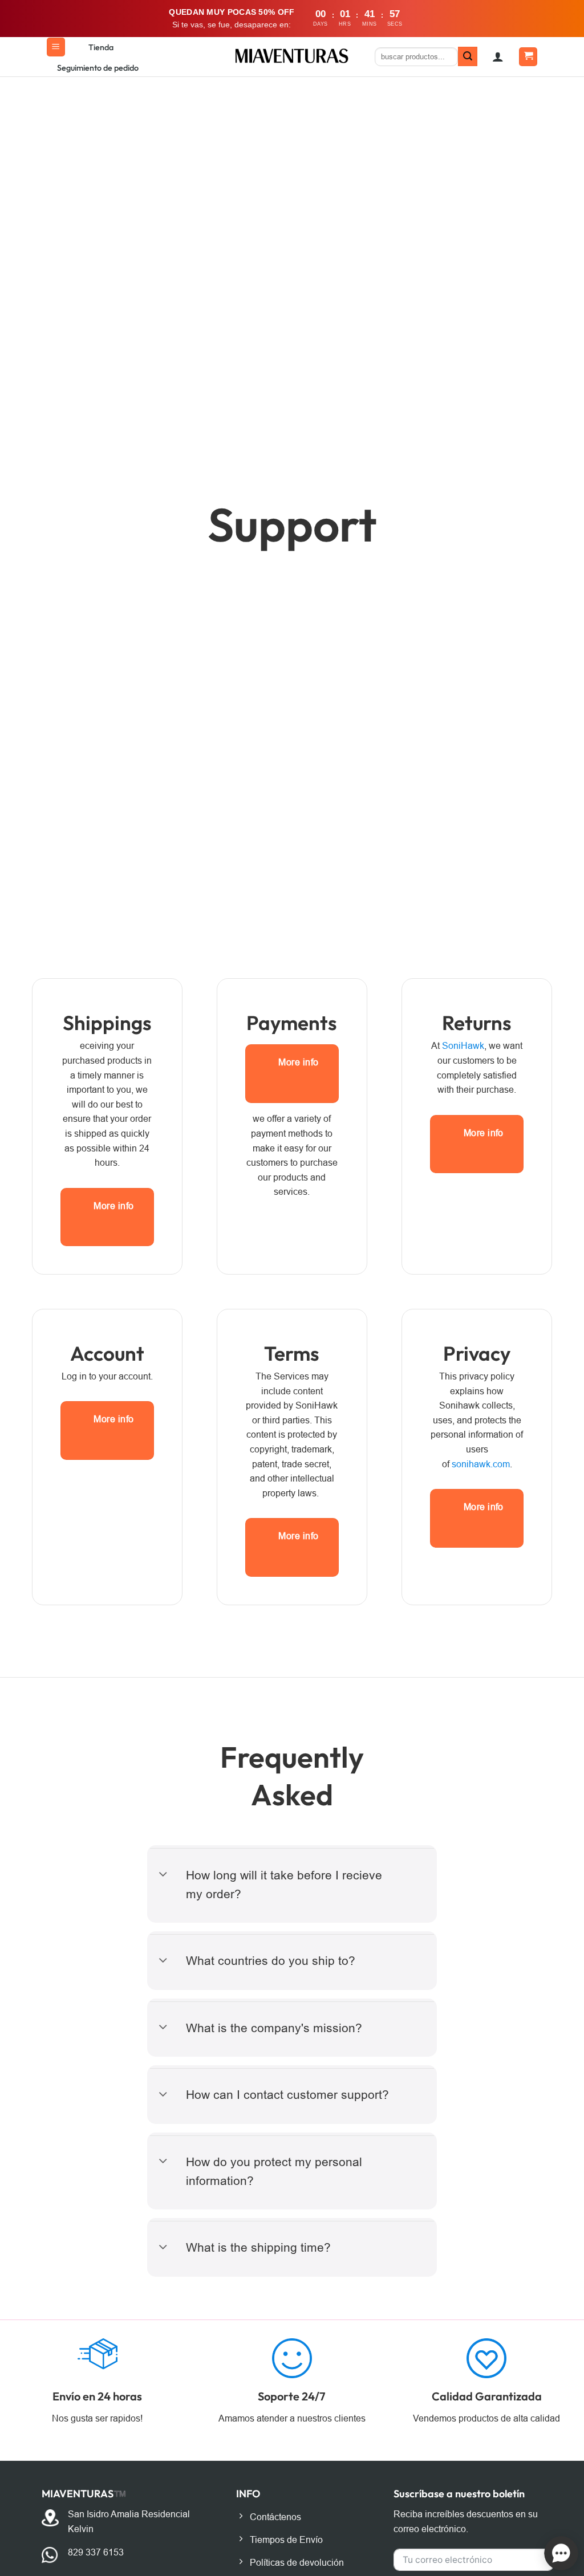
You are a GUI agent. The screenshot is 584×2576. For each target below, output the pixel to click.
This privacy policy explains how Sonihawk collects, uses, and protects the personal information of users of (477, 1420)
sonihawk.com (481, 1464)
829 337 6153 (96, 2552)
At (437, 1046)
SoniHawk (463, 1046)
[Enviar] (468, 56)
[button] (56, 47)
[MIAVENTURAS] (292, 56)
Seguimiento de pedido (98, 68)
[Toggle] (163, 1875)
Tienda (101, 47)
